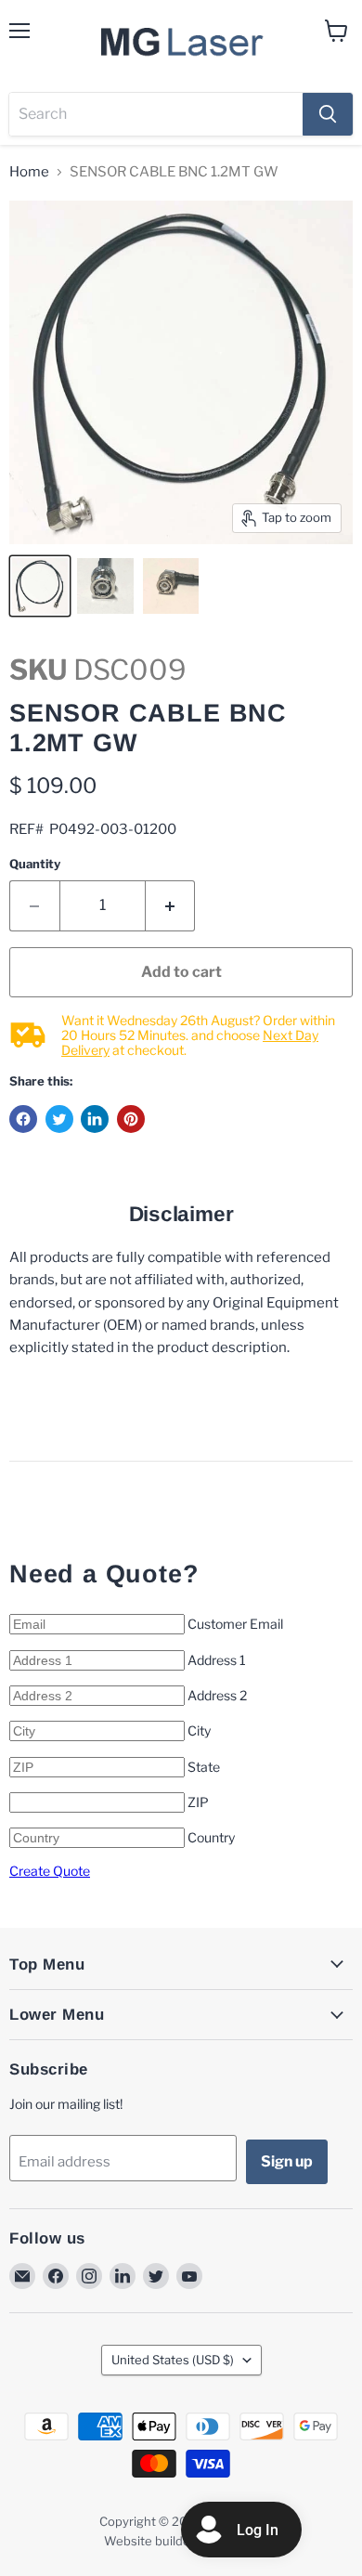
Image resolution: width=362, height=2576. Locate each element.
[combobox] (156, 114)
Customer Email (235, 1624)
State (204, 1767)
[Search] (328, 114)
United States (173, 2360)
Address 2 (217, 1695)
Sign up (287, 2161)
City (199, 1730)
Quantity (35, 864)
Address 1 (217, 1660)
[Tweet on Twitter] (59, 1119)
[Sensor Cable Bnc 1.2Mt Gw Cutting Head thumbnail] (40, 586)
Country (211, 1837)
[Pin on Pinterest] (131, 1119)
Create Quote (50, 1871)
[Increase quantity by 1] (171, 905)
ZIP (198, 1802)
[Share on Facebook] (23, 1119)
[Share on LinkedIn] (95, 1119)
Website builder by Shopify (181, 2541)
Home (29, 172)
